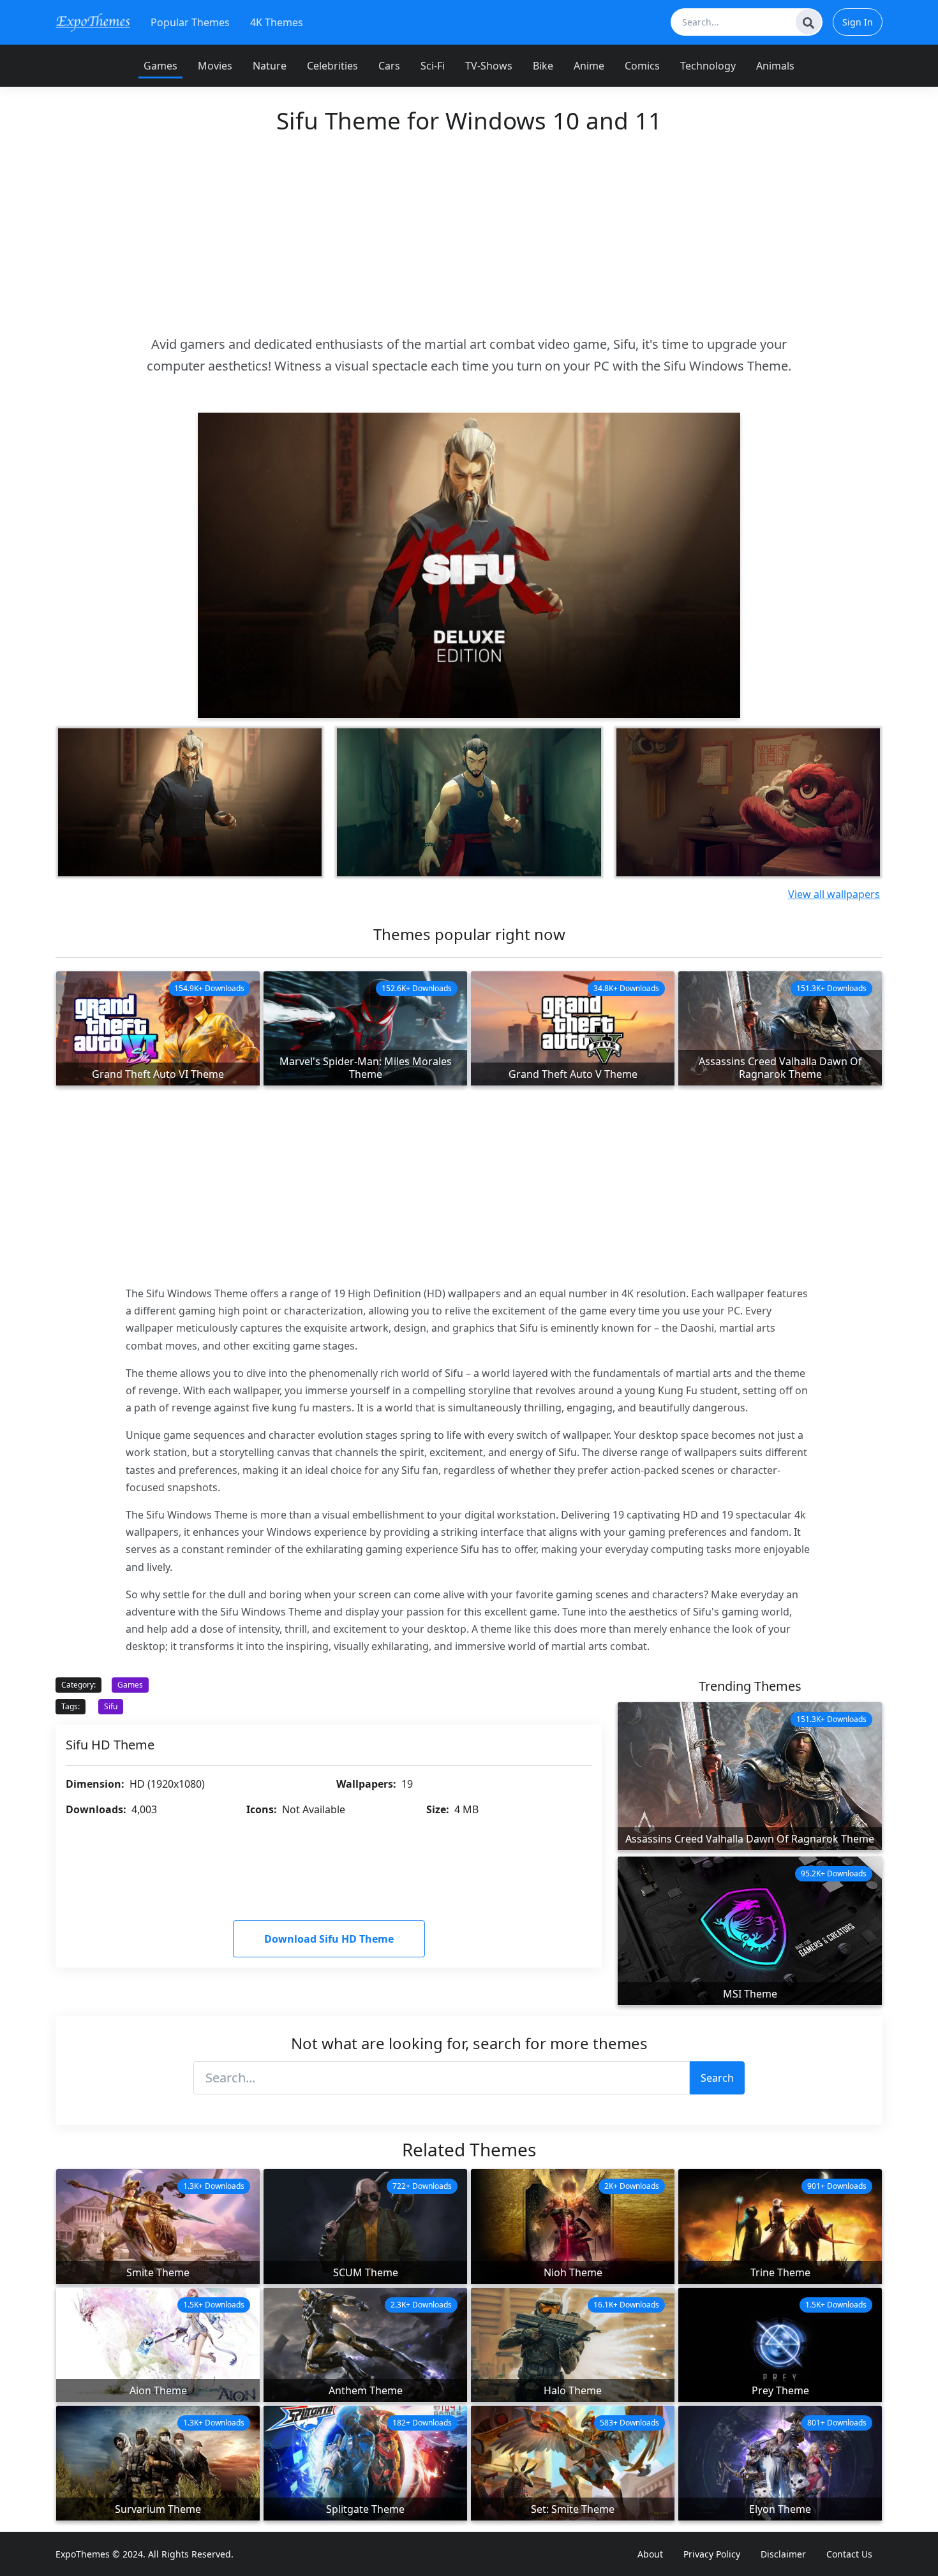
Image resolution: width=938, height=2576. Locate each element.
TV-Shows (489, 66)
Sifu (111, 1706)
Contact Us (849, 2554)
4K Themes (277, 22)
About (650, 2554)
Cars (389, 66)
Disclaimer (783, 2554)
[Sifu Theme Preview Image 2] (190, 802)
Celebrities (332, 66)
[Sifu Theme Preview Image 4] (748, 802)
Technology (708, 66)
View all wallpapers (834, 894)
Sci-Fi (433, 66)
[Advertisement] (469, 234)
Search (717, 2078)
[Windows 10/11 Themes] (93, 22)
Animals (775, 66)
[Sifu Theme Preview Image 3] (469, 802)
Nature (270, 66)
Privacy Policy (712, 2554)
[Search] (808, 22)
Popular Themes (190, 22)
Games (160, 66)
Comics (642, 66)
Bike (543, 66)
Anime (589, 66)
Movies (215, 66)
